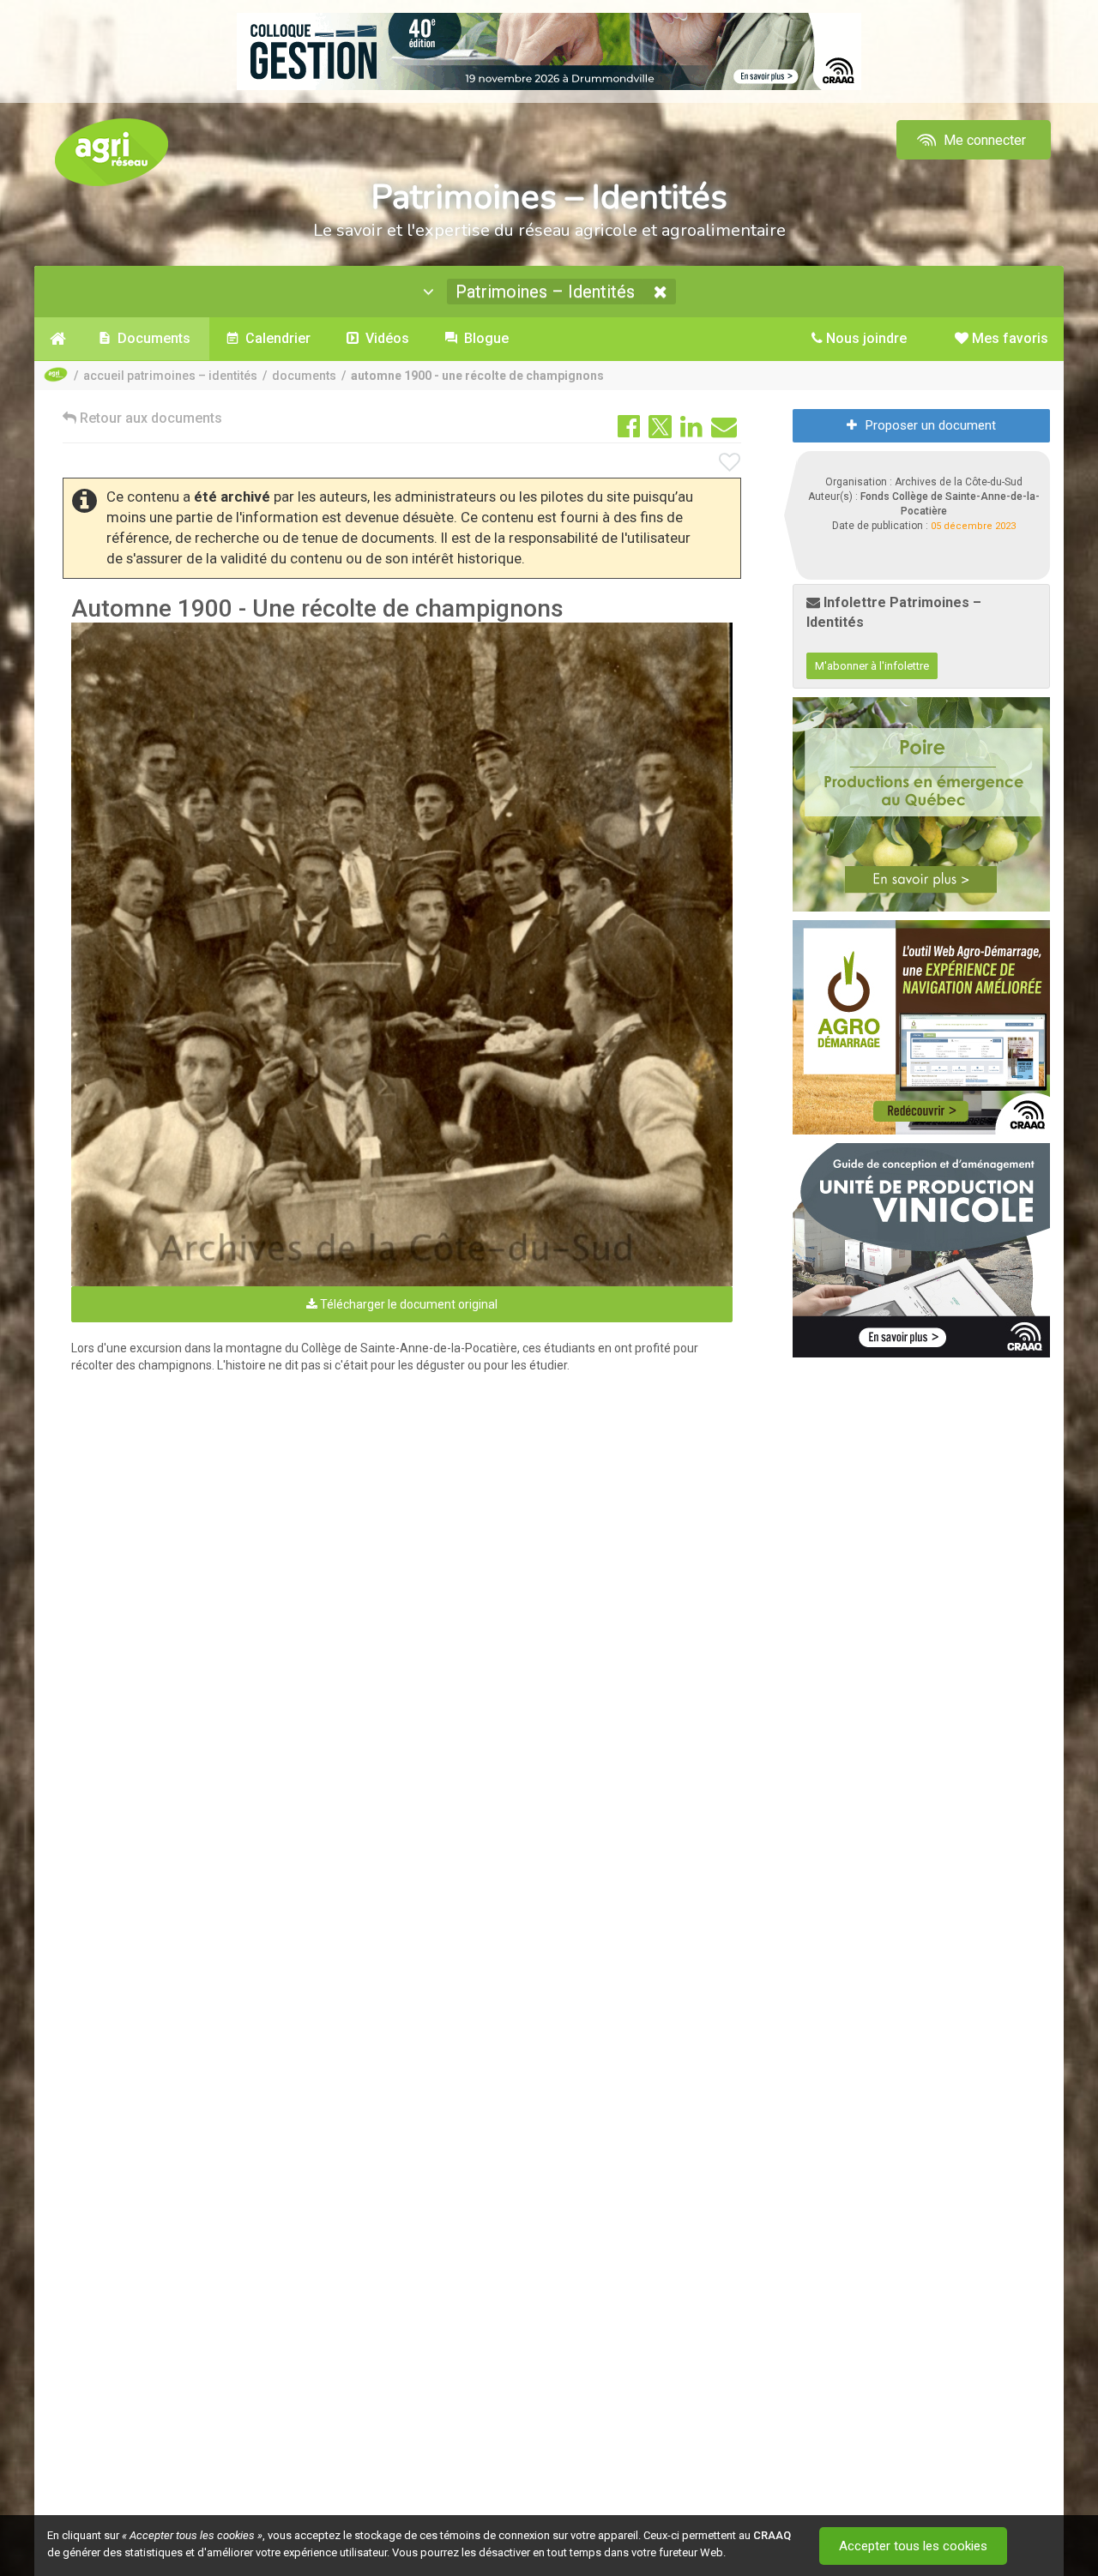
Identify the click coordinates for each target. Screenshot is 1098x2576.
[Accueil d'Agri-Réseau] (112, 151)
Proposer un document (931, 425)
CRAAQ (772, 2535)
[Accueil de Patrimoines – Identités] (58, 339)
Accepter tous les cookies (913, 2546)
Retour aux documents (149, 418)
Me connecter (983, 140)
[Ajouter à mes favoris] (730, 463)
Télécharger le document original (407, 1304)
